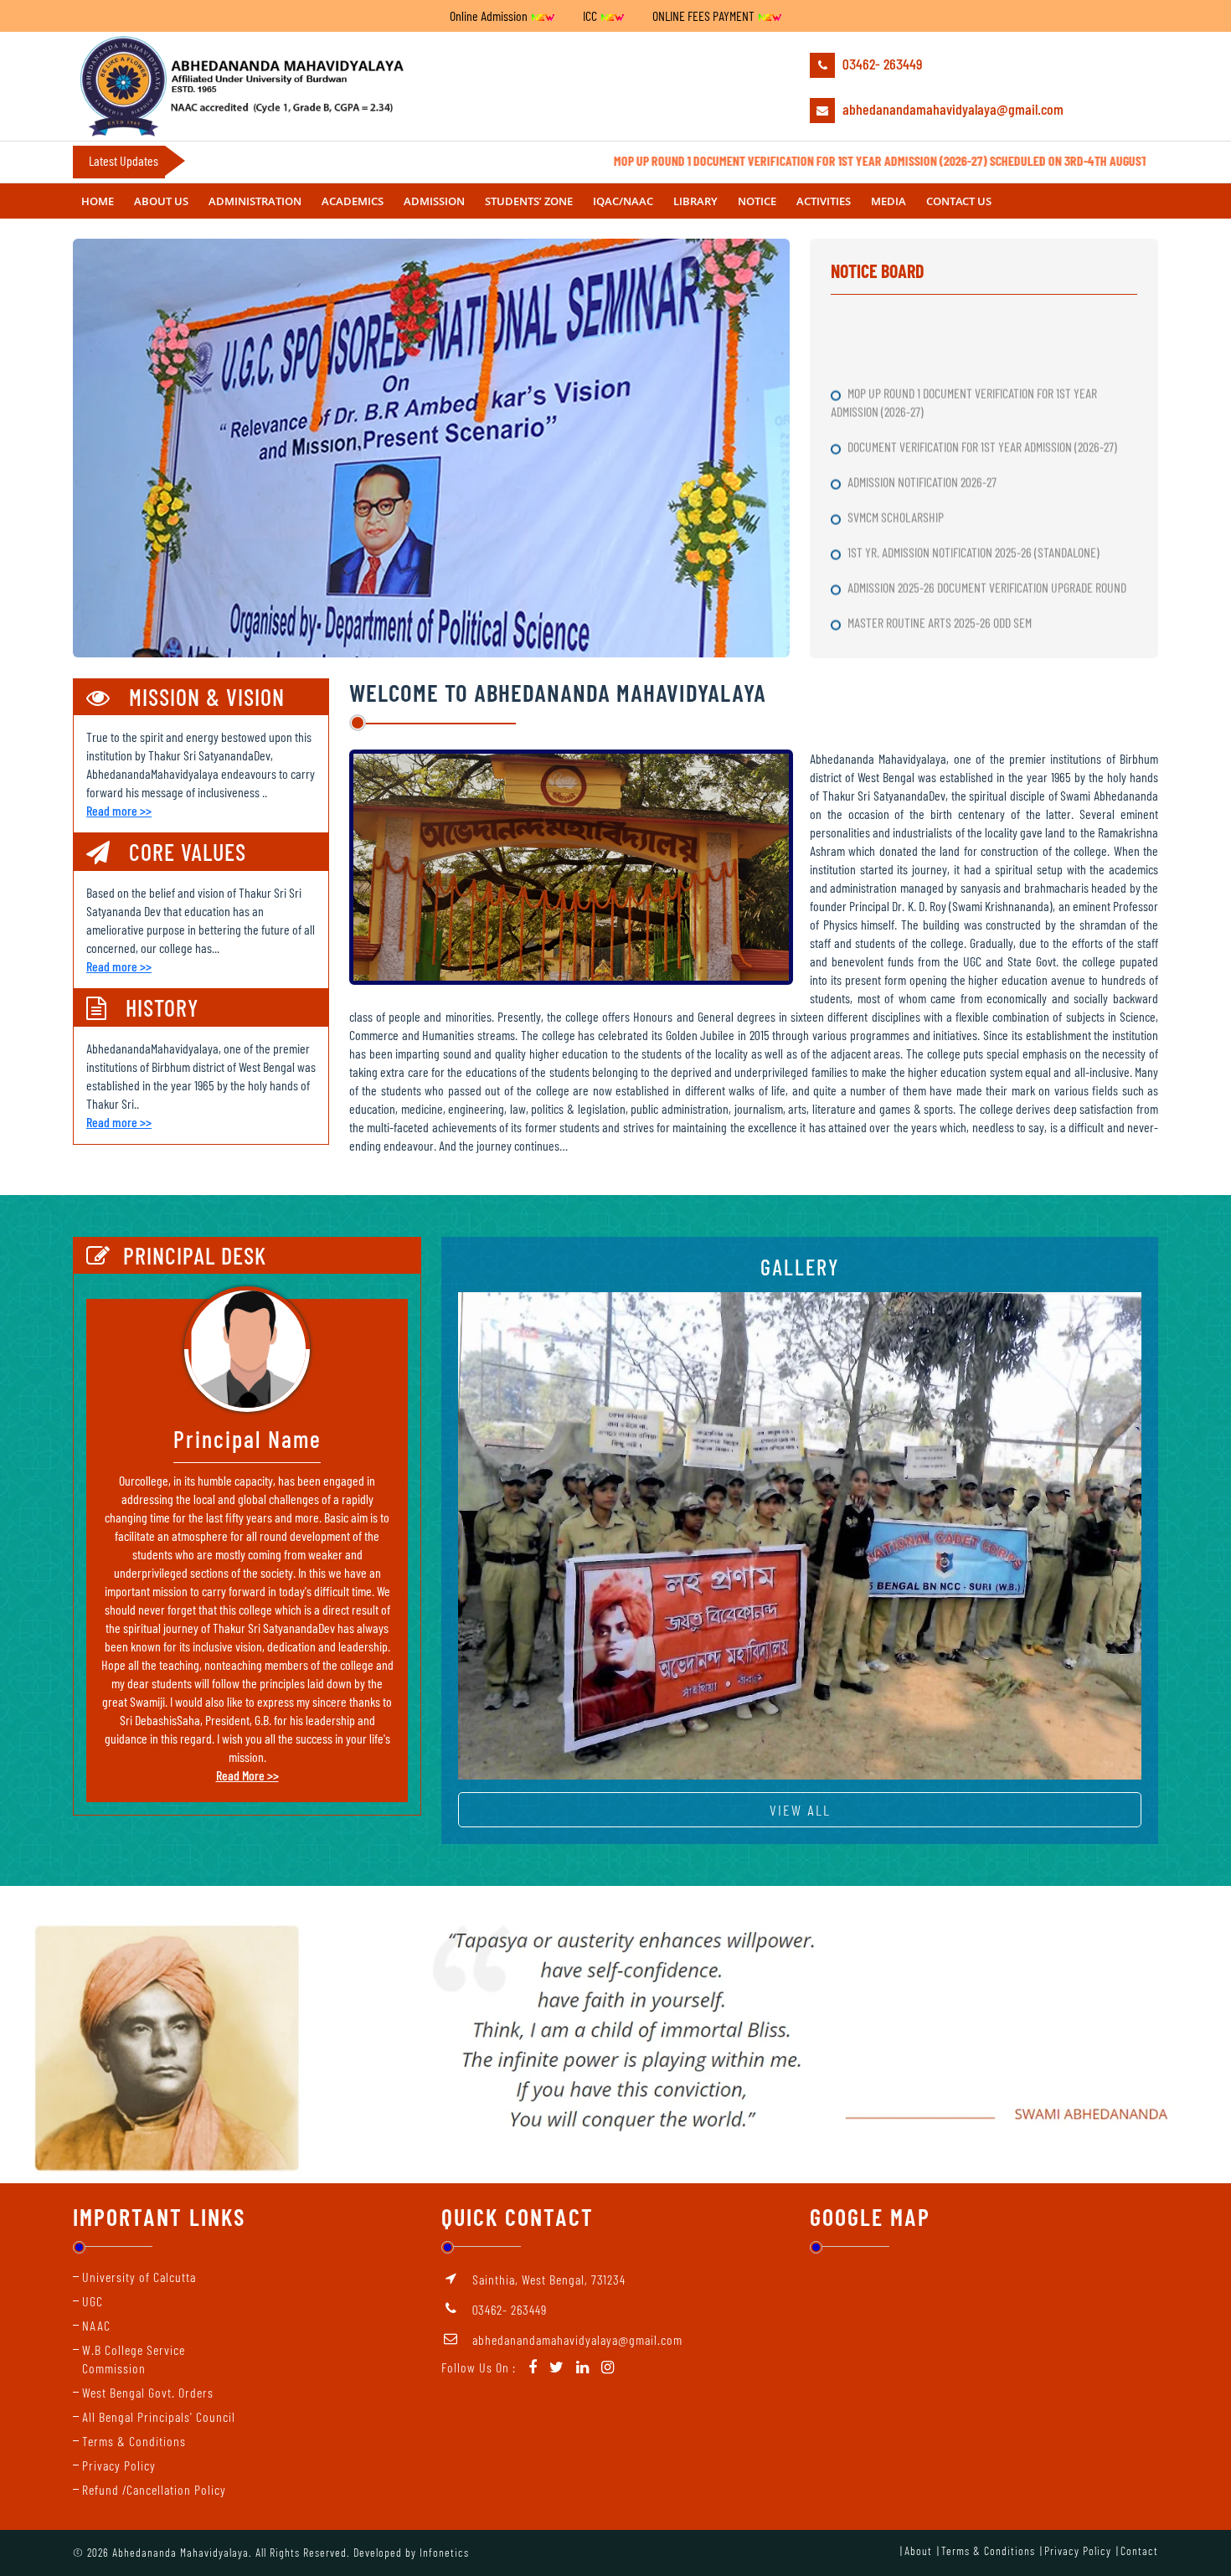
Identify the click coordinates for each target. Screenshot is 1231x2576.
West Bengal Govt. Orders (148, 2392)
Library (695, 201)
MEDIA (888, 201)
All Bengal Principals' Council (159, 2416)
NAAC (96, 2325)
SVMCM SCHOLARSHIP (897, 449)
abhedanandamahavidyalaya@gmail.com (951, 109)
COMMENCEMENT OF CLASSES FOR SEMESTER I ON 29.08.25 (979, 590)
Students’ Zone (529, 201)
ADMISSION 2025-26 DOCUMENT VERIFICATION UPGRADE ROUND (988, 520)
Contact (1139, 2550)
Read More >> (247, 1775)
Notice (757, 201)
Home (98, 201)
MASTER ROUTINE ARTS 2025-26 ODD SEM (941, 555)
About (918, 2550)
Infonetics (444, 2552)
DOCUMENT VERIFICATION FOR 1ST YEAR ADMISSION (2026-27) (984, 379)
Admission (434, 201)
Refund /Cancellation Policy (154, 2489)
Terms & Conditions (134, 2441)
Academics (353, 201)
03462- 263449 (881, 64)
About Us (161, 201)
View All (800, 1810)
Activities (824, 201)
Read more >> (119, 810)
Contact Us (959, 201)
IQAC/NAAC (623, 201)
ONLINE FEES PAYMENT (705, 15)
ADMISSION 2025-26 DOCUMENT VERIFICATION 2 (953, 625)
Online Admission (490, 15)
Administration (255, 201)
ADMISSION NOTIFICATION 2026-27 (923, 414)
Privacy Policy (119, 2465)
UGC (93, 2301)
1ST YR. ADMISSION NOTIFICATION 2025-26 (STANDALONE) (975, 484)
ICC (591, 15)
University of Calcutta (139, 2277)
